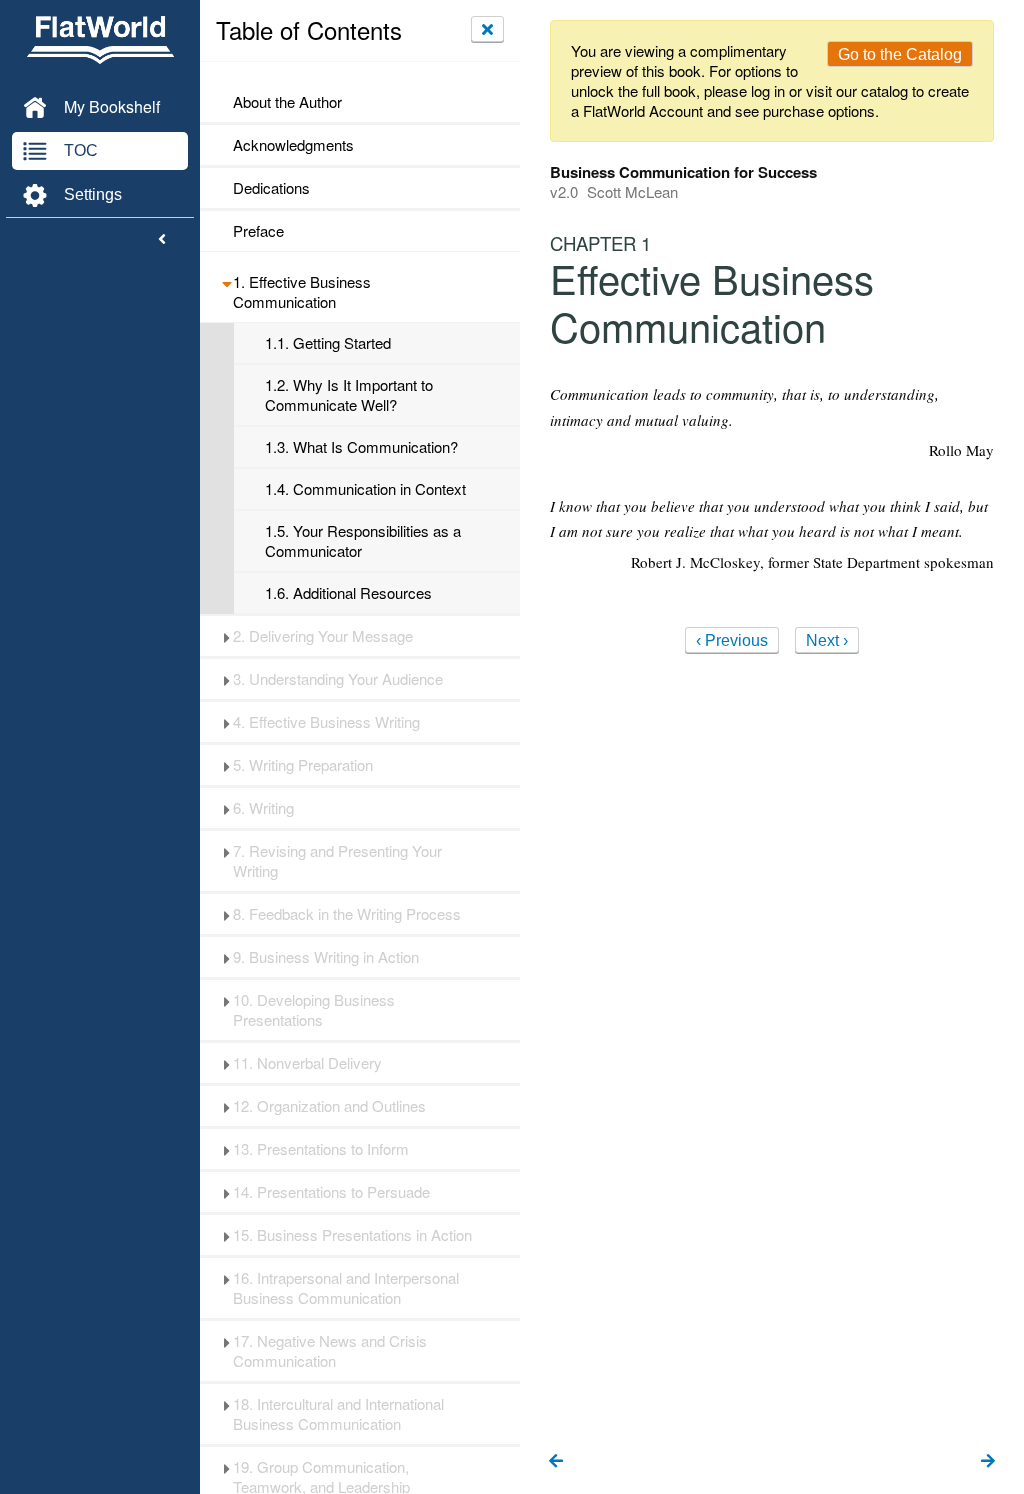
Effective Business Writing (326, 722)
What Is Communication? (361, 447)
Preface (258, 231)
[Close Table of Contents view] (487, 29)
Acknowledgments (293, 145)
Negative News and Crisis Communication (330, 1351)
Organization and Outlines (329, 1106)
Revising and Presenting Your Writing (337, 861)
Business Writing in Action (326, 957)
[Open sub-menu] (226, 282)
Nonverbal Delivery (307, 1063)
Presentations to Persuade (331, 1192)
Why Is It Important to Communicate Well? (349, 395)
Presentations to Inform (321, 1149)
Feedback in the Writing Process (347, 914)
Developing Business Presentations (314, 1010)
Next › (827, 640)
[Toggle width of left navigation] (162, 240)
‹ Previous (732, 640)
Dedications (271, 188)
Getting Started (328, 343)
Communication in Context (365, 489)
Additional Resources (348, 593)
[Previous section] (556, 1462)
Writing (263, 808)
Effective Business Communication (302, 292)
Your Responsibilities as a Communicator (363, 541)
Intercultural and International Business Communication (338, 1414)
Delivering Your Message (323, 636)
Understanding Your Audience (338, 679)
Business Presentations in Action (352, 1235)
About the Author (287, 102)
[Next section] (988, 1462)
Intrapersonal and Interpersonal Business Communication (346, 1288)
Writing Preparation (303, 765)
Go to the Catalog (900, 54)
